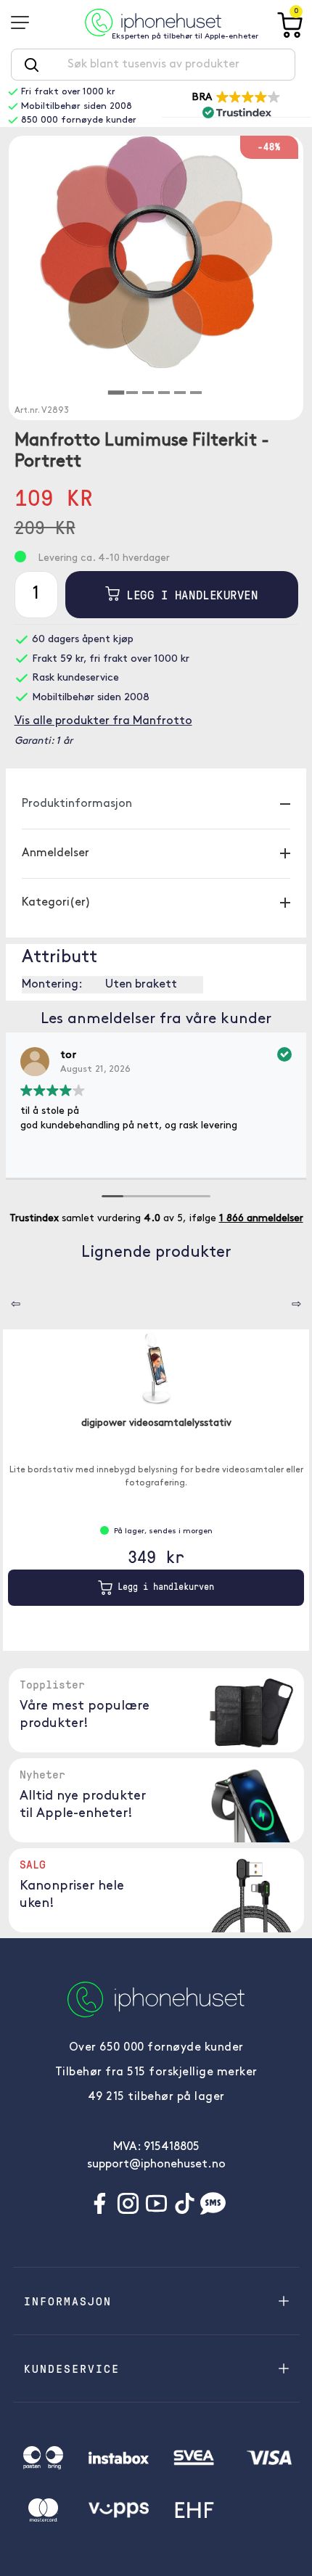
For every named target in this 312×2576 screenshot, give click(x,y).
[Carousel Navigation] (5, 1299)
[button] (237, 104)
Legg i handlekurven (189, 595)
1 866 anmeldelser (261, 1219)
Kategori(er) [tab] (56, 903)
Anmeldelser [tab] (56, 853)
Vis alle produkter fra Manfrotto (103, 721)
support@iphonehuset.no (156, 2165)
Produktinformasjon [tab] (77, 804)
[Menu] (25, 22)
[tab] (116, 393)
